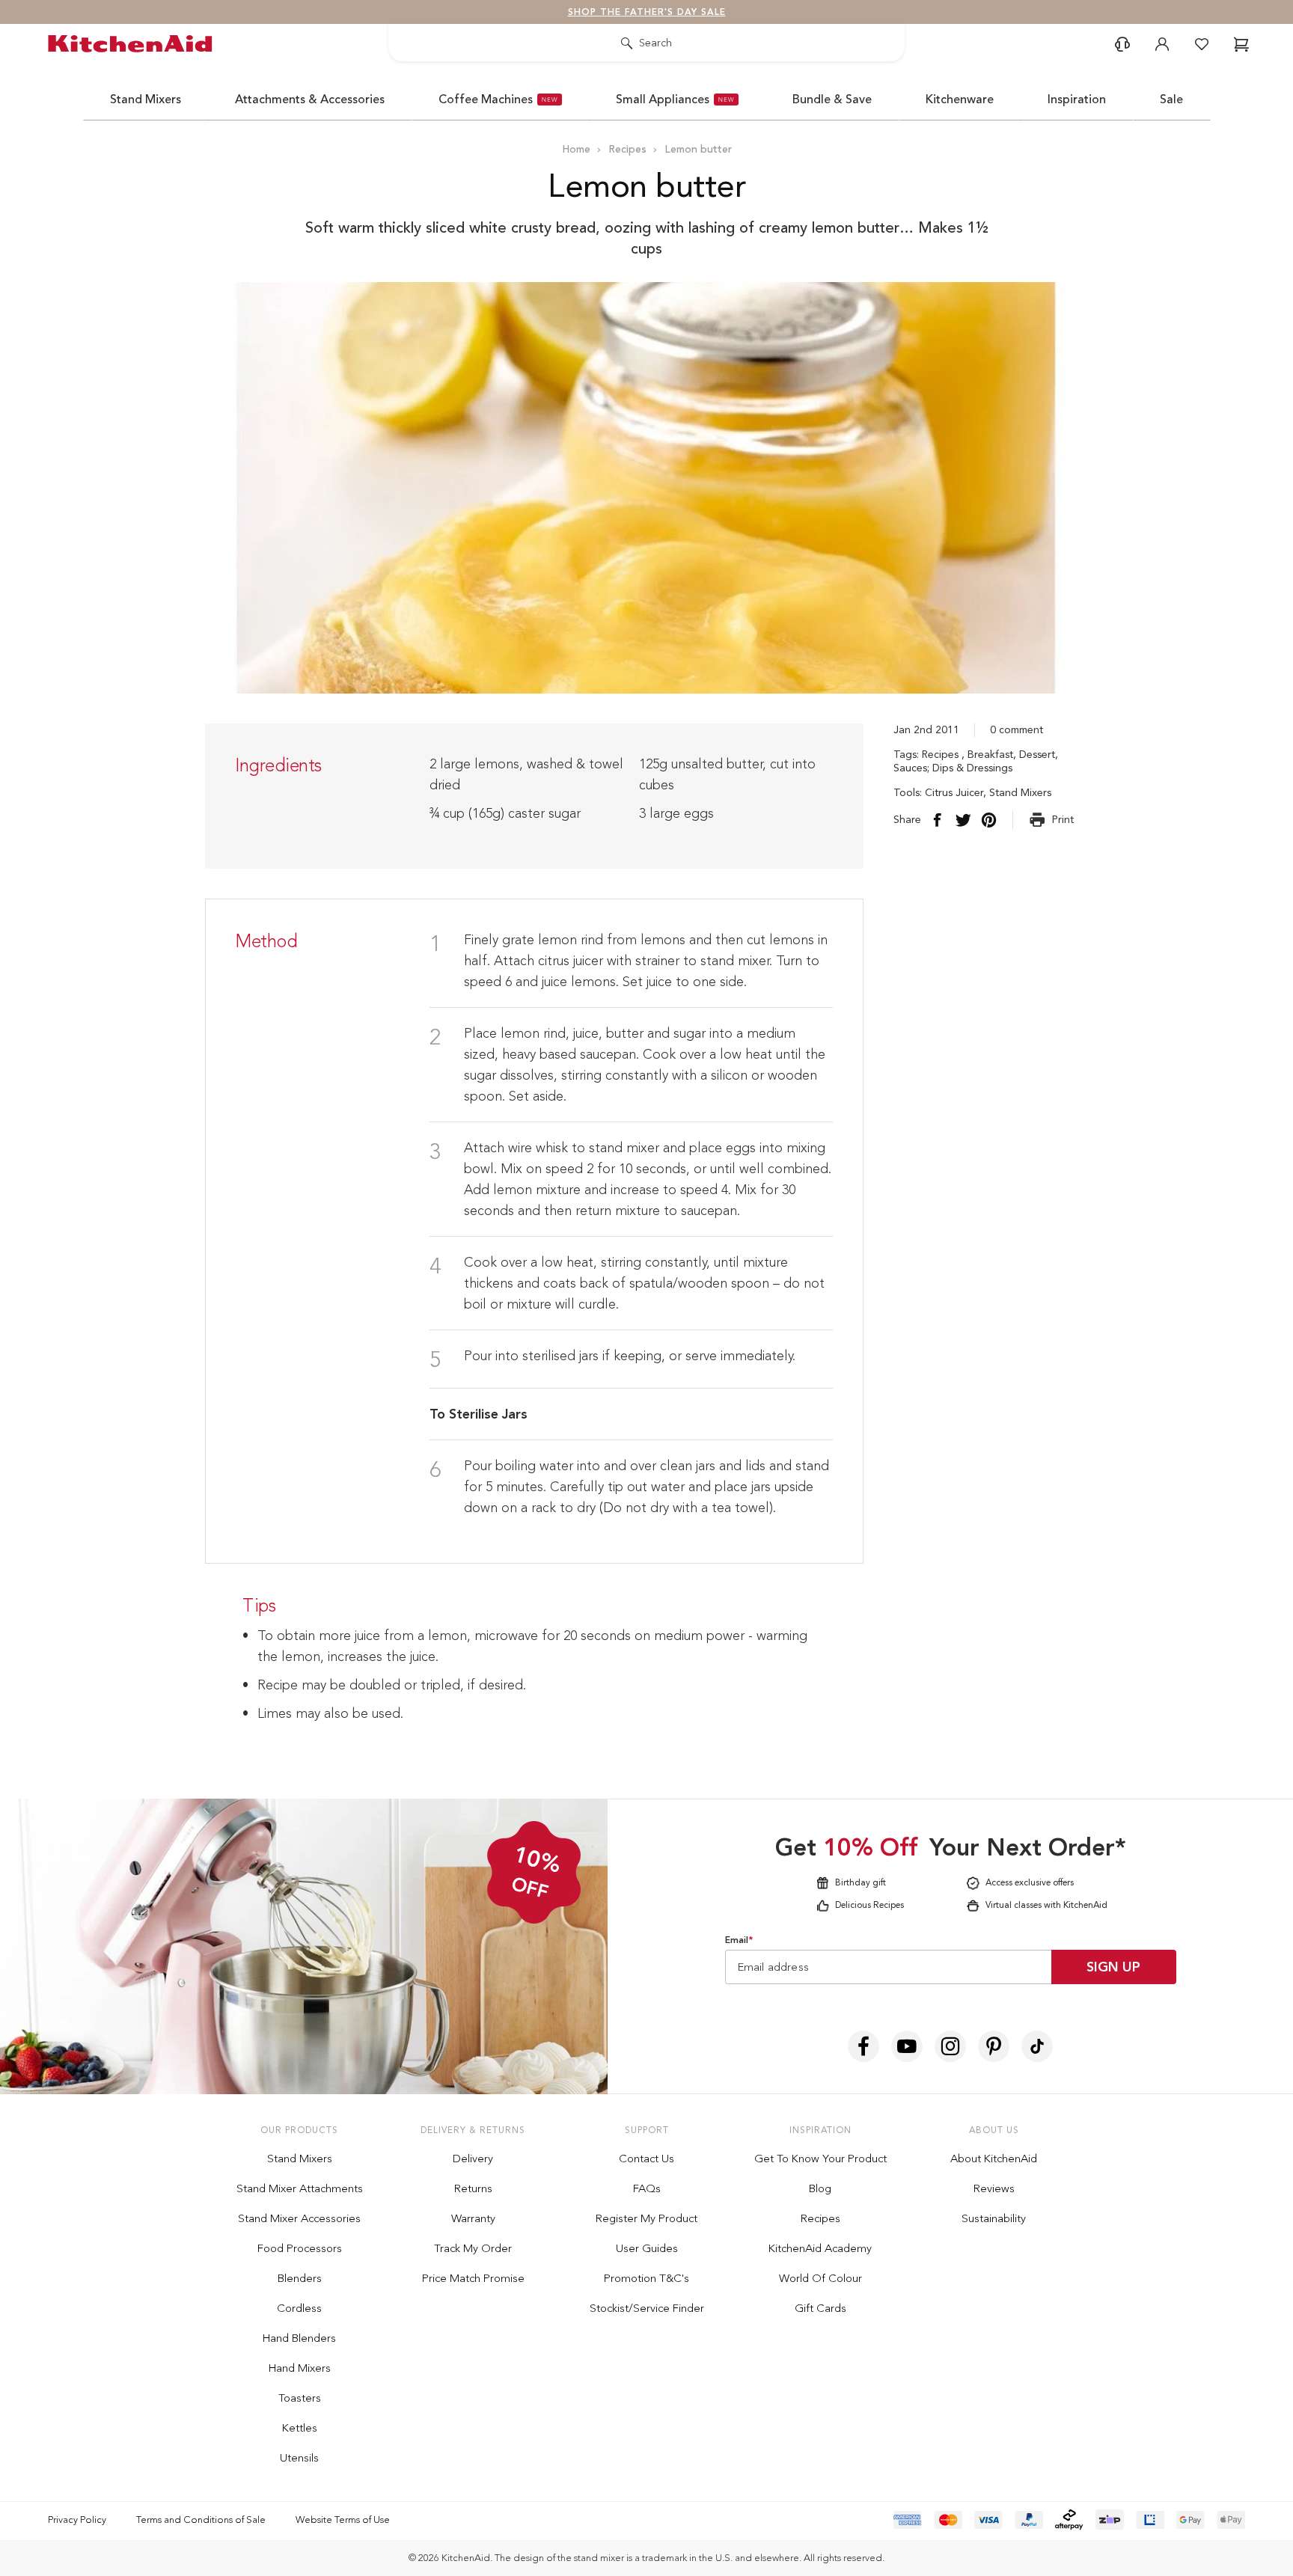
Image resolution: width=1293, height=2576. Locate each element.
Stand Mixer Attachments (300, 2188)
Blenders (300, 2278)
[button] (1122, 44)
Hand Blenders (299, 2338)
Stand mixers (300, 2159)
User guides (647, 2248)
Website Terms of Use (343, 2520)
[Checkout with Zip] (1110, 2520)
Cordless (299, 2308)
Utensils (299, 2458)
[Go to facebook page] (863, 2046)
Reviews (994, 2188)
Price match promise (473, 2278)
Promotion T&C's (646, 2278)
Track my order (473, 2248)
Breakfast (990, 755)
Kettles (300, 2428)
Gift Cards (820, 2308)
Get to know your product (820, 2159)
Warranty (473, 2218)
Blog (820, 2188)
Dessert (1037, 755)
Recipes (942, 755)
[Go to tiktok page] (1037, 2046)
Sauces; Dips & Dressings (953, 768)
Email (739, 1940)
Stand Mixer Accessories (299, 2218)
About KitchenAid (994, 2159)
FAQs (647, 2188)
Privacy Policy (77, 2520)
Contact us (646, 2159)
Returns (473, 2188)
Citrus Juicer (954, 793)
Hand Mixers (300, 2368)
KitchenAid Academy (820, 2248)
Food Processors (300, 2248)
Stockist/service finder (647, 2308)
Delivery (473, 2159)
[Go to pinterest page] (994, 2046)
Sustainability (994, 2218)
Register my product (646, 2218)
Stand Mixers (1020, 793)
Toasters (300, 2398)
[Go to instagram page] (950, 2046)
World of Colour (820, 2278)
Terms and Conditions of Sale (201, 2520)
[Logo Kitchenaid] (134, 44)
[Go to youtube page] (907, 2046)
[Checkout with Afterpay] (1069, 2520)
